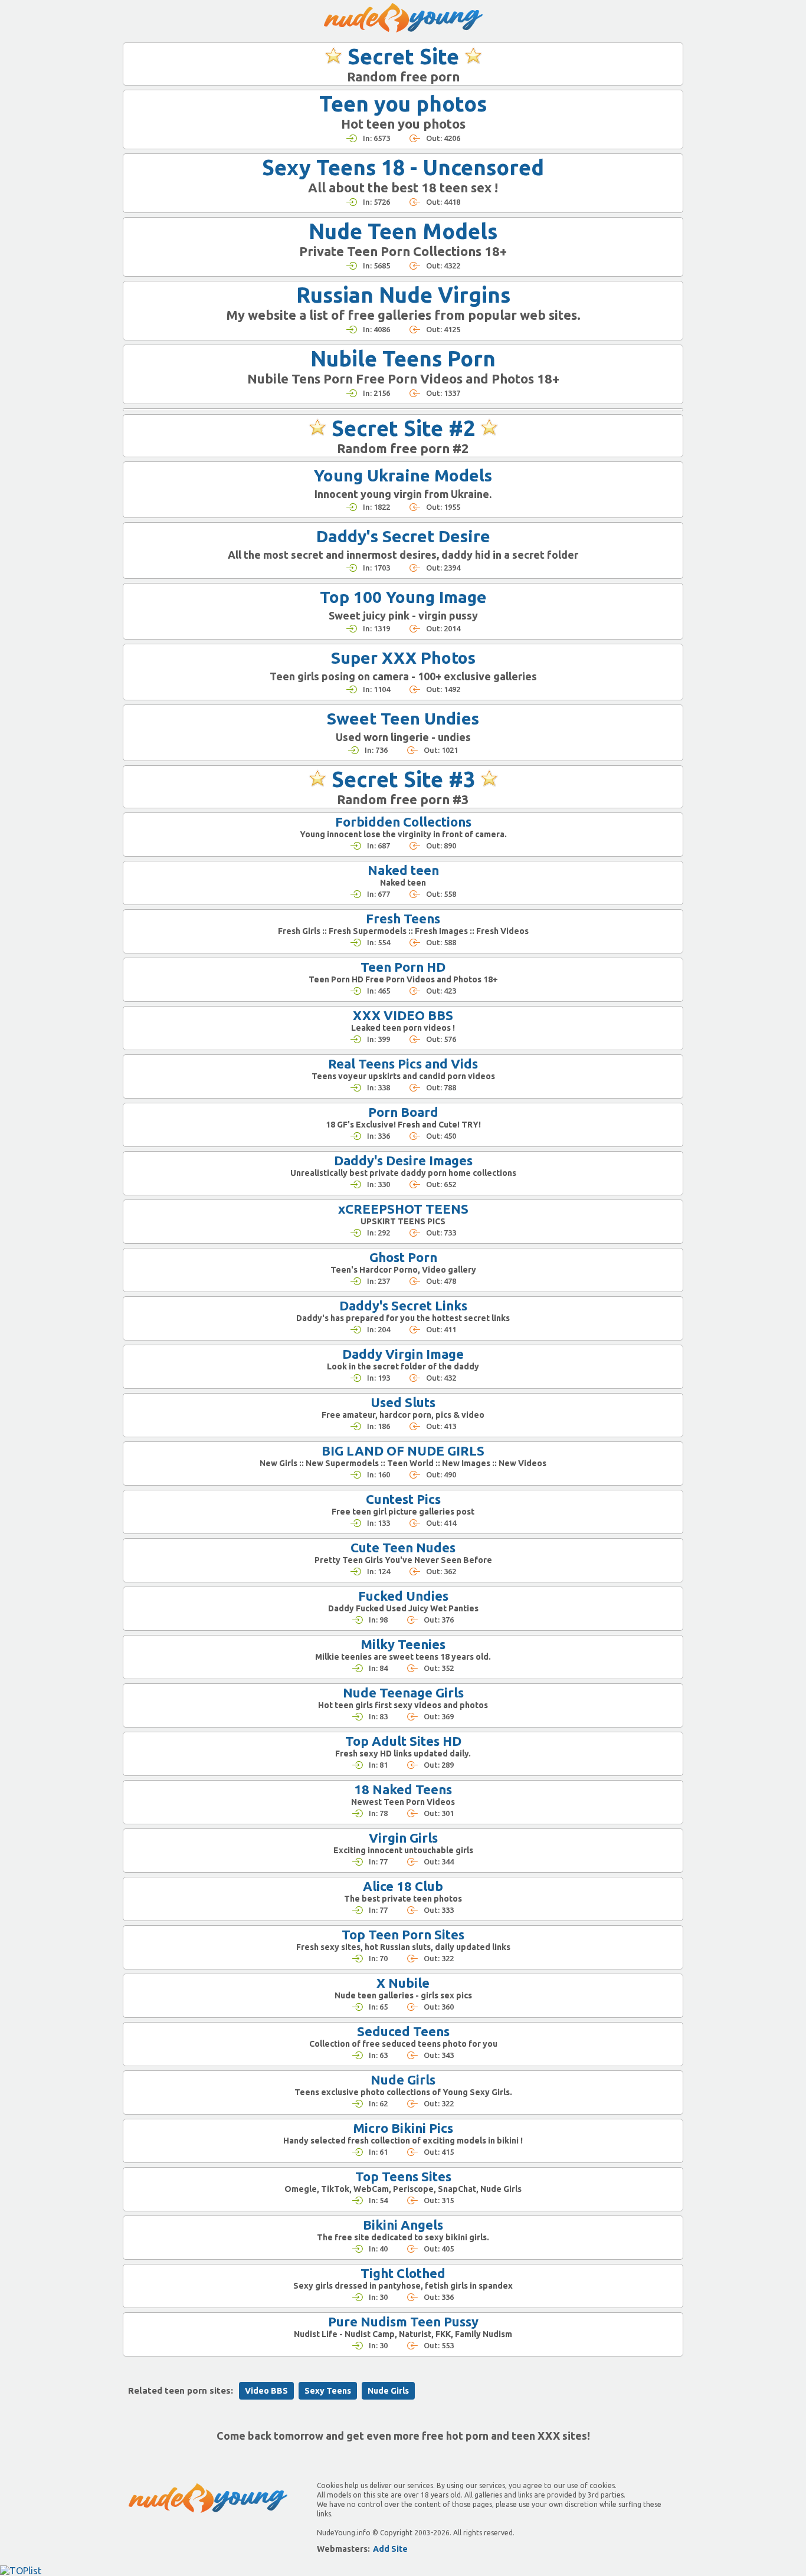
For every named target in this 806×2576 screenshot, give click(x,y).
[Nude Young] (403, 18)
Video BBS (266, 2391)
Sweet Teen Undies (403, 718)
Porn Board (403, 1112)
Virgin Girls (403, 1838)
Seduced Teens (403, 2031)
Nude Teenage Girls (403, 1692)
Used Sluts (403, 1402)
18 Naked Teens (403, 1789)
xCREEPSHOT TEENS (403, 1209)
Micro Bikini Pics (403, 2128)
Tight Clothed (403, 2273)
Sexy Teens (328, 2391)
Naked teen (403, 870)
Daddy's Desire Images (403, 1160)
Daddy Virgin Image (403, 1354)
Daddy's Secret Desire (403, 536)
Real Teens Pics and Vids (403, 1063)
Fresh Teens (403, 918)
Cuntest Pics (403, 1499)
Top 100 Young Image (403, 597)
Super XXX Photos (403, 658)
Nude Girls (403, 2080)
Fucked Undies (403, 1596)
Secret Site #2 (403, 428)
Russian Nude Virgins (403, 295)
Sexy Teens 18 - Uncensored (403, 167)
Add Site (390, 2549)
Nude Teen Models (403, 231)
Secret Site (403, 56)
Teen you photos (403, 104)
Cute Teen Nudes (403, 1547)
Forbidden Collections (403, 822)
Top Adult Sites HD (403, 1741)
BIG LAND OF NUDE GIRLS (403, 1451)
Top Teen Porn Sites (403, 1934)
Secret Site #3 (403, 779)
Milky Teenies (403, 1644)
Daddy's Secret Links (403, 1305)
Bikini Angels (403, 2225)
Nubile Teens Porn (403, 358)
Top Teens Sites (403, 2176)
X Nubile (403, 1983)
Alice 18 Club (403, 1886)
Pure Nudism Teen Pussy (403, 2321)
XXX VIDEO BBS (403, 1015)
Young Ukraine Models (403, 475)
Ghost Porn (403, 1257)
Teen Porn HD (403, 967)
